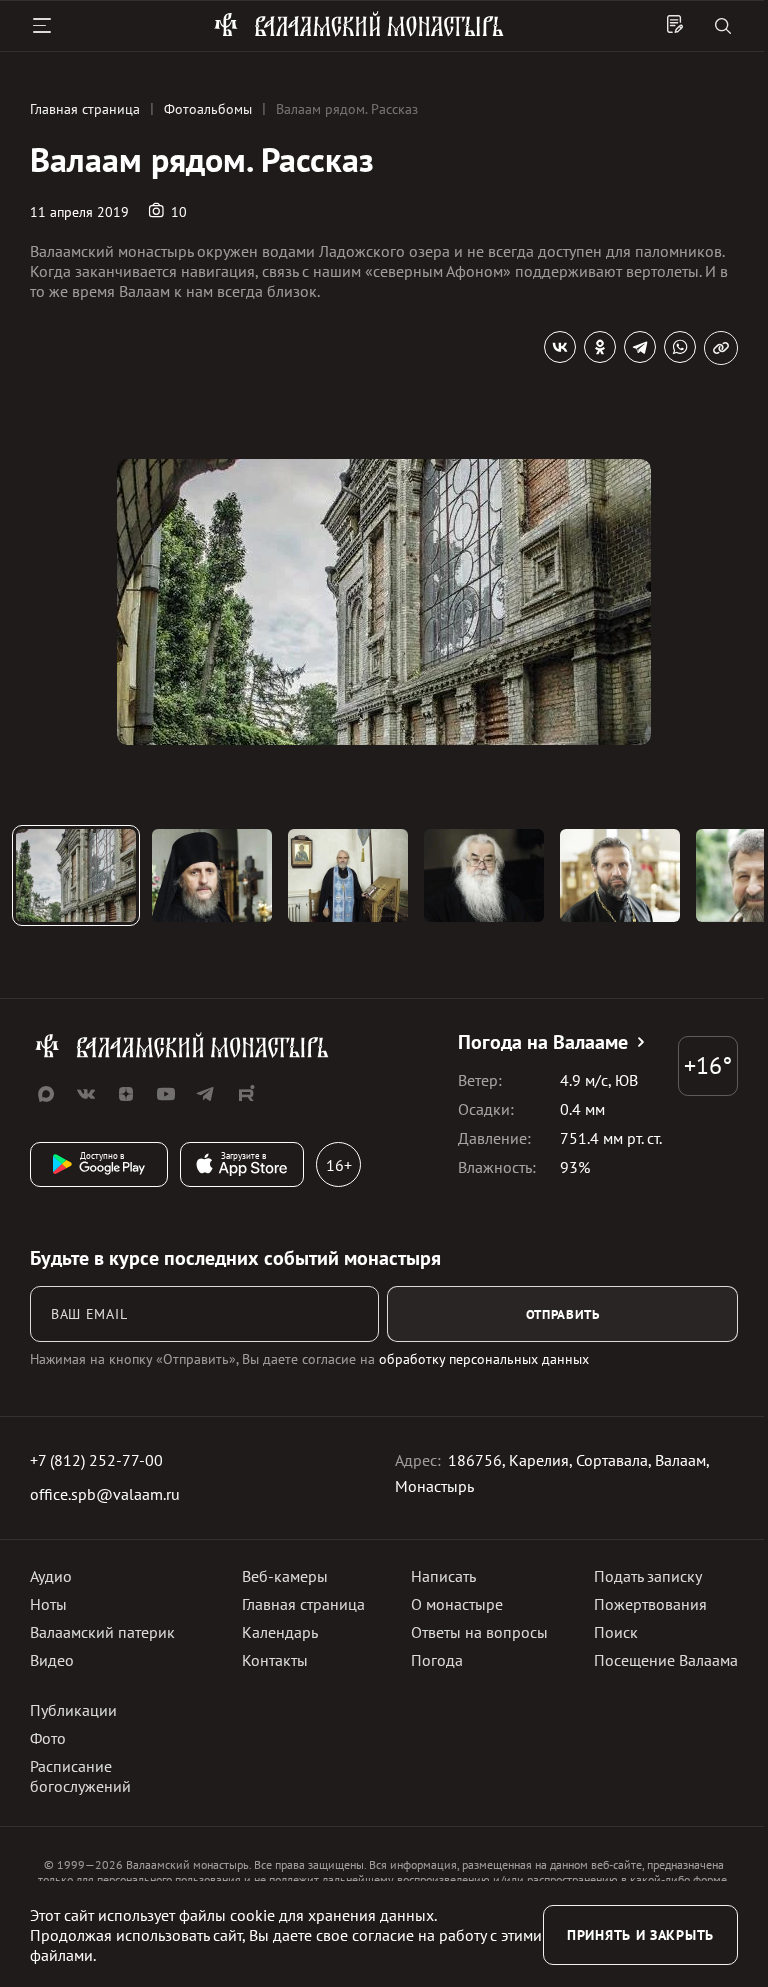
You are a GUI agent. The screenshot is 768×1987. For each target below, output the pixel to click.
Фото (48, 1738)
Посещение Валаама (666, 1660)
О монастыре (457, 1604)
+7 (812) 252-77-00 (96, 1460)
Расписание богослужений (80, 1776)
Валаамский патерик (102, 1632)
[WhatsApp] (680, 347)
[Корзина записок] (675, 26)
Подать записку (648, 1576)
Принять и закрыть (640, 1935)
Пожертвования (650, 1604)
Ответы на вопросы (479, 1632)
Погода (437, 1660)
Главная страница (303, 1604)
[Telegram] (640, 347)
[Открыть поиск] (723, 27)
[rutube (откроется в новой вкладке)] (246, 1094)
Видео (52, 1660)
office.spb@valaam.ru (105, 1494)
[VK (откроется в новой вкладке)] (86, 1094)
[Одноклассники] (600, 347)
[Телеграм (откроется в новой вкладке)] (206, 1094)
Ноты (48, 1604)
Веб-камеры (285, 1576)
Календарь (280, 1632)
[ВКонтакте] (560, 347)
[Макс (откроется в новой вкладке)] (46, 1094)
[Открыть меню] (42, 26)
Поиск (616, 1632)
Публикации (73, 1710)
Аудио (51, 1576)
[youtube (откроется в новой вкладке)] (166, 1094)
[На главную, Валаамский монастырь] (359, 33)
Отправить (563, 1314)
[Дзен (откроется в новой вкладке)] (126, 1094)
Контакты (275, 1660)
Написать (443, 1576)
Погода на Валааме (543, 1042)
